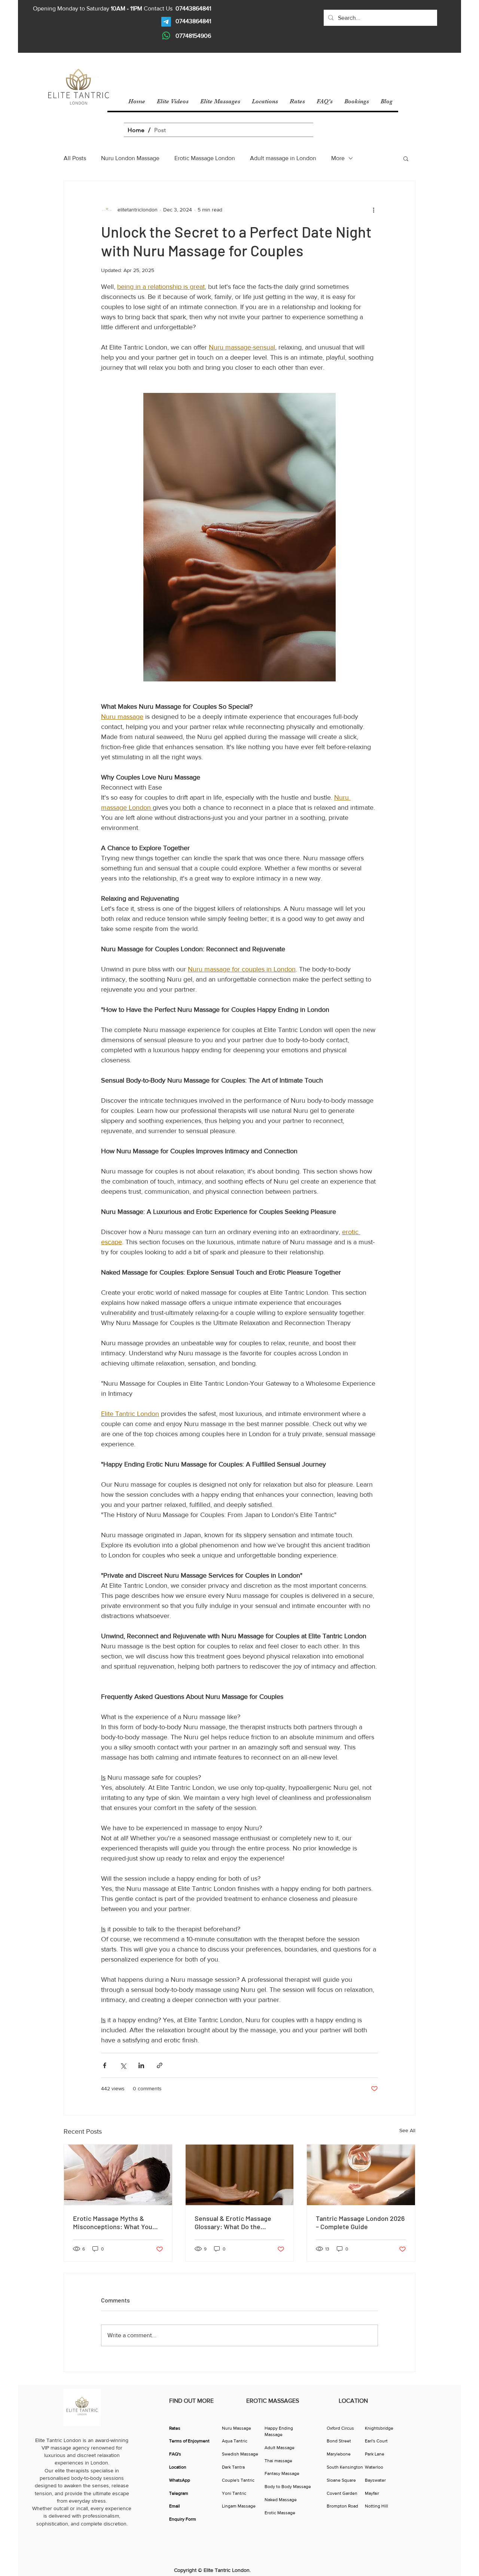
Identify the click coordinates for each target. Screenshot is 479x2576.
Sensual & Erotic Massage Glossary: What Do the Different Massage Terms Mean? (233, 2222)
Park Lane (375, 2454)
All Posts (75, 158)
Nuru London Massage (130, 158)
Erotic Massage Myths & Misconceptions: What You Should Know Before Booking (116, 2222)
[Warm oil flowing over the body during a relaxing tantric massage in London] (361, 2175)
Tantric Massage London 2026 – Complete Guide (360, 2222)
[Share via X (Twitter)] (123, 2065)
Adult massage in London (283, 158)
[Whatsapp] (166, 36)
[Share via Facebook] (105, 2065)
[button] (406, 158)
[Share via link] (160, 2065)
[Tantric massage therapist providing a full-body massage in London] (240, 2175)
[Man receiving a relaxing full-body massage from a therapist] (118, 2175)
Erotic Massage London (205, 158)
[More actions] (373, 210)
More (338, 158)
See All (407, 2130)
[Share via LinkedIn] (141, 2065)
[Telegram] (166, 22)
